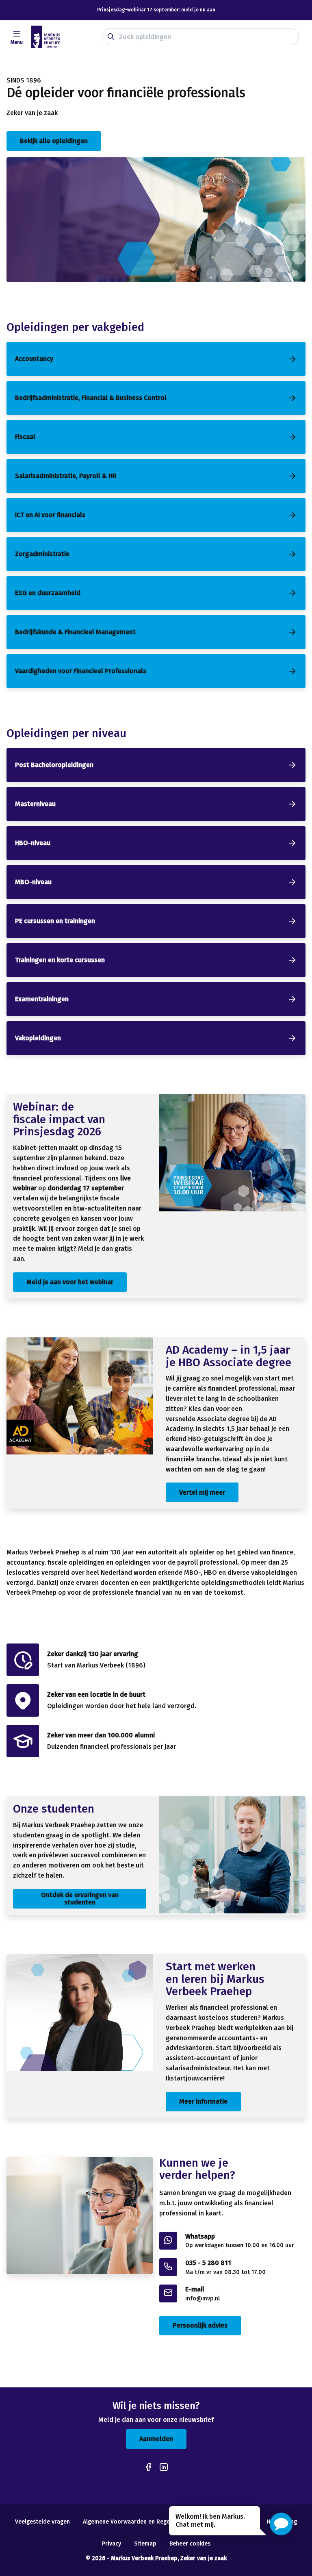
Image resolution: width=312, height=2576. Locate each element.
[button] (281, 2524)
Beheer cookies (190, 2544)
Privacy (112, 2544)
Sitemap (145, 2544)
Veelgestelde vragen (42, 2522)
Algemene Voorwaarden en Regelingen (134, 2522)
